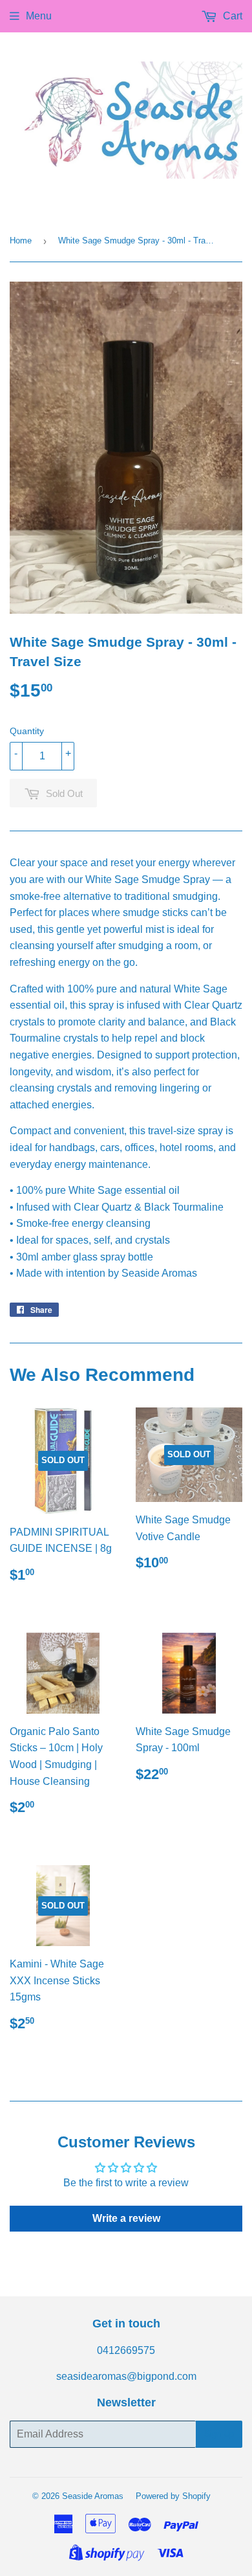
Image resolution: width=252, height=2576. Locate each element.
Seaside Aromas (93, 2496)
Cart (231, 16)
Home (21, 241)
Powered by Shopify (173, 2496)
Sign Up (219, 2434)
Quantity (27, 731)
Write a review (126, 2218)
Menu (39, 16)
